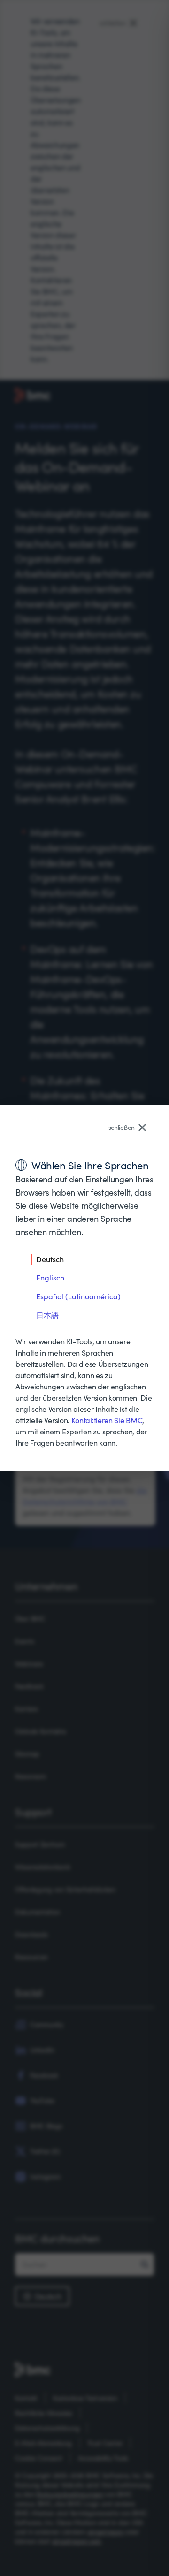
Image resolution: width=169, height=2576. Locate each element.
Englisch (50, 1277)
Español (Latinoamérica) (78, 1296)
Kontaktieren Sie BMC (107, 1420)
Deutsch (50, 1259)
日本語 (47, 1315)
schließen (122, 1127)
